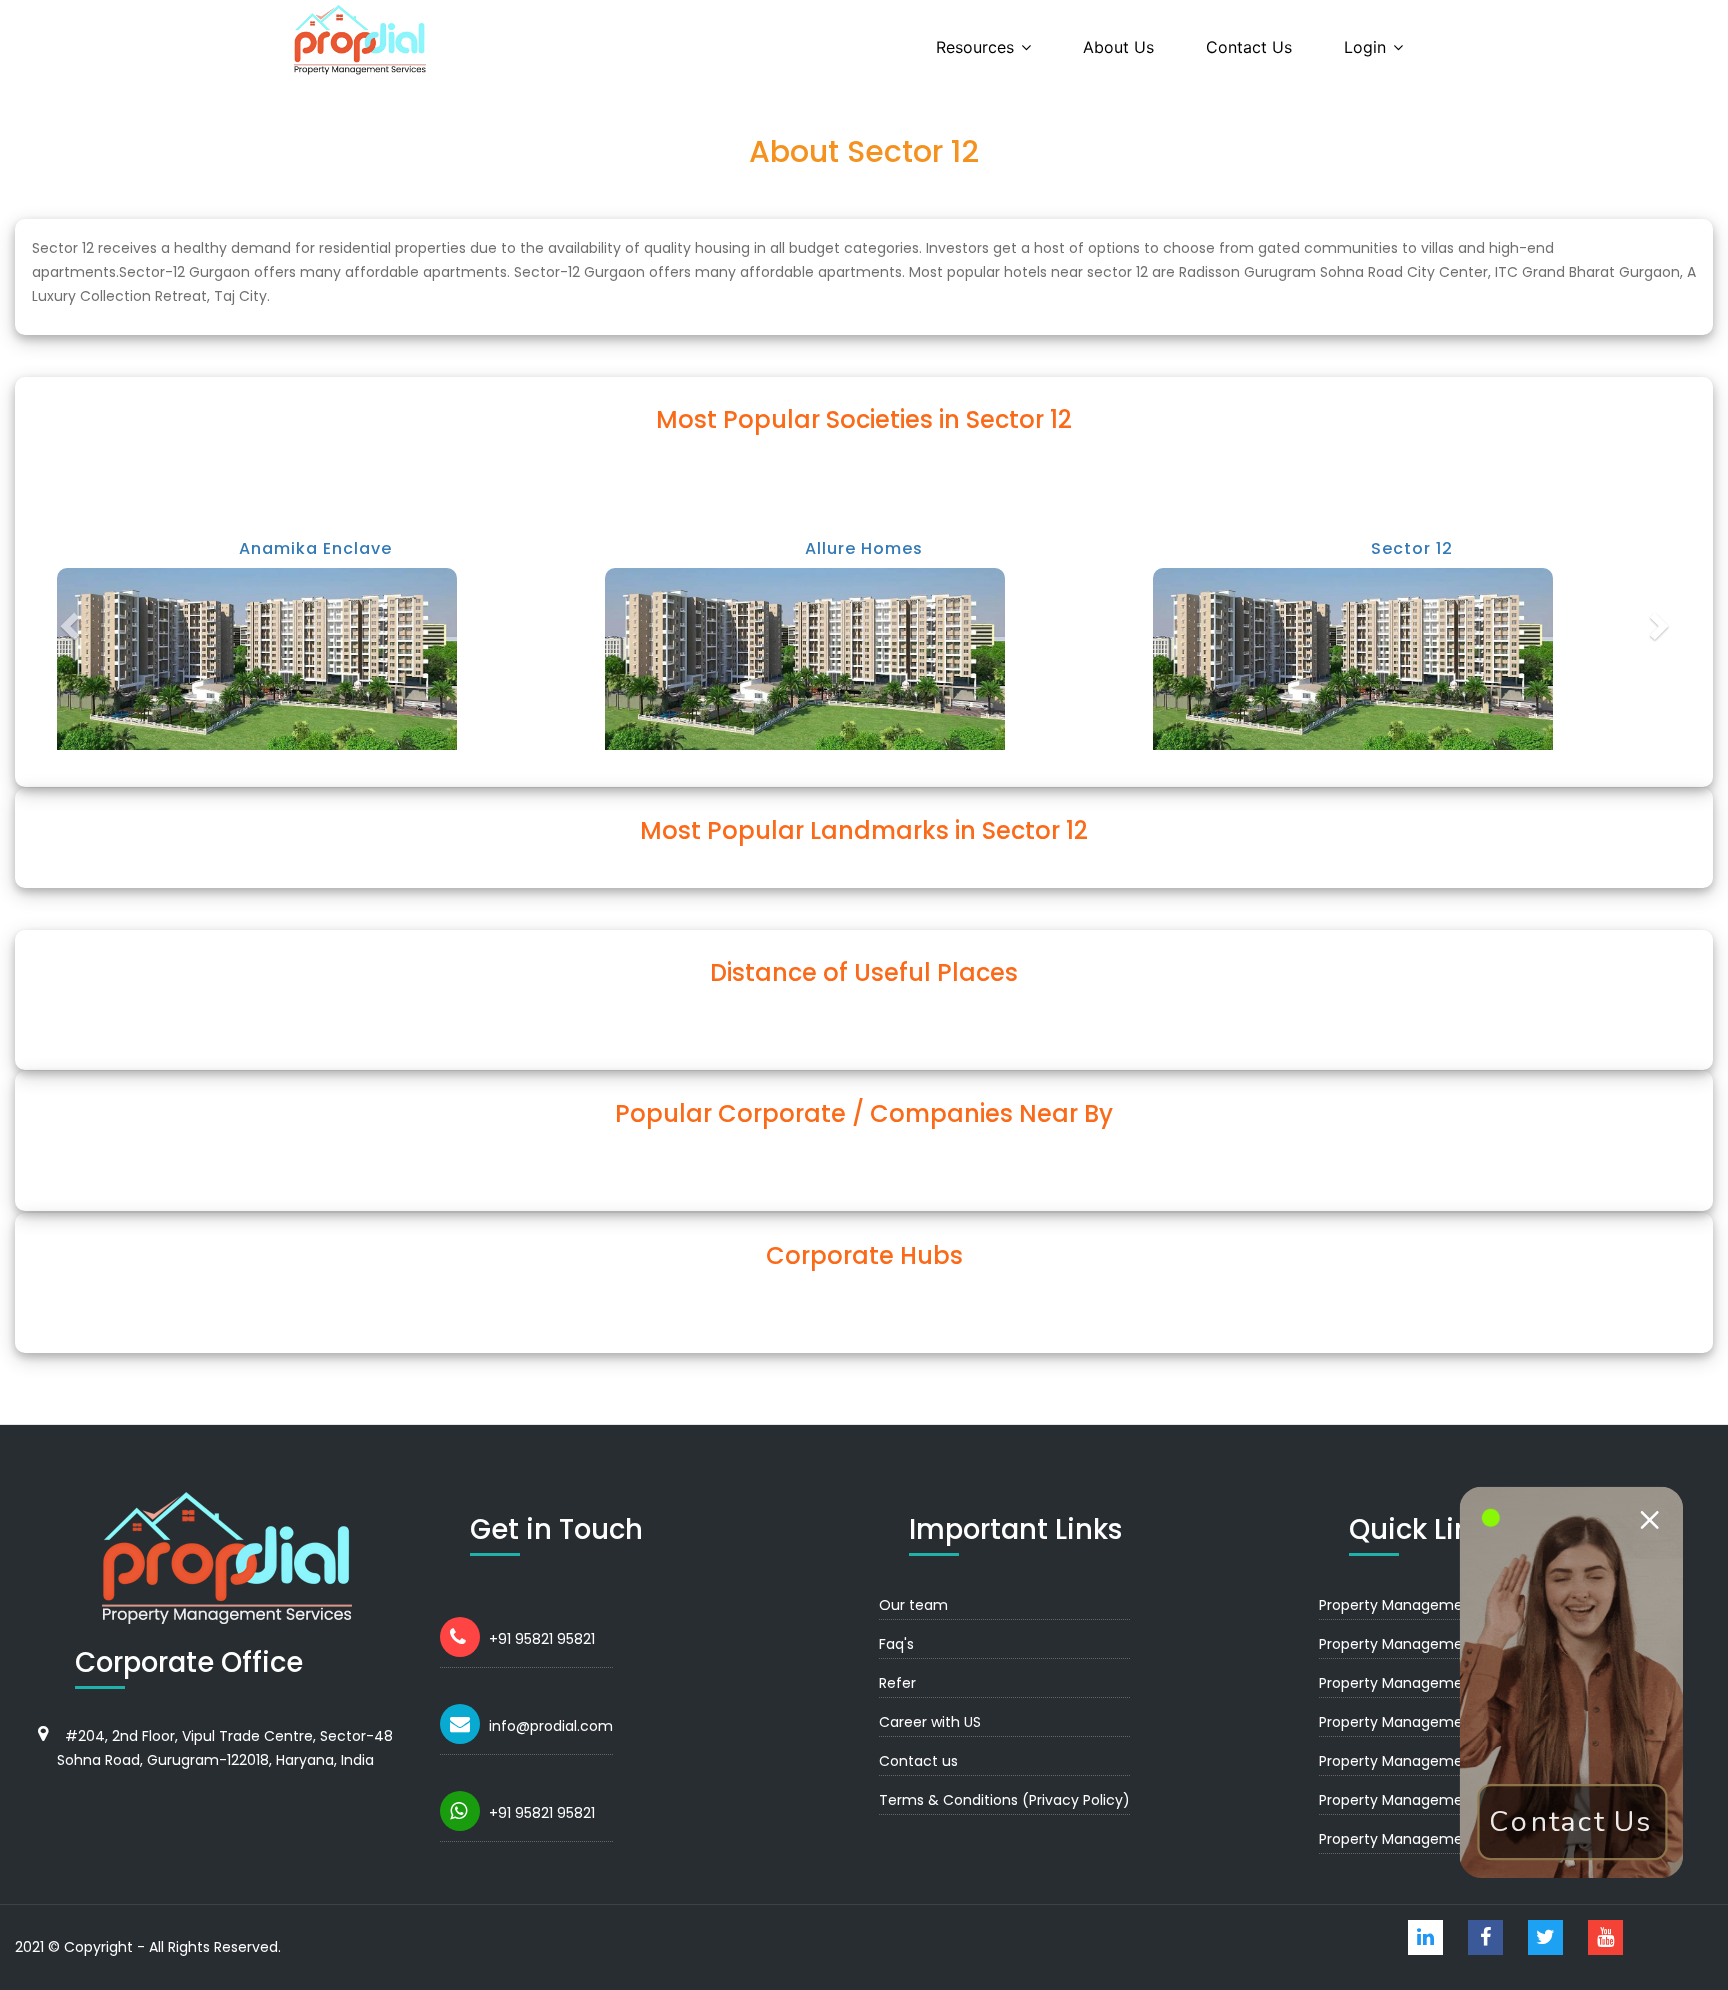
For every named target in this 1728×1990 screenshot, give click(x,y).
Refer (897, 1683)
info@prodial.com (551, 1726)
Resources (975, 47)
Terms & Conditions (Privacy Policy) (1004, 1800)
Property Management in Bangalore (1443, 1839)
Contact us (1249, 47)
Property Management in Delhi (1425, 1644)
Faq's (896, 1644)
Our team (913, 1605)
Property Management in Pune (1426, 1761)
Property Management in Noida (1428, 1683)
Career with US (930, 1722)
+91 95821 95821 (542, 1639)
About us (1118, 47)
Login (1365, 47)
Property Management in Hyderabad (1446, 1800)
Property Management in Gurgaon (1439, 1605)
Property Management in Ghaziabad (1446, 1722)
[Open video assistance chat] (1571, 1682)
